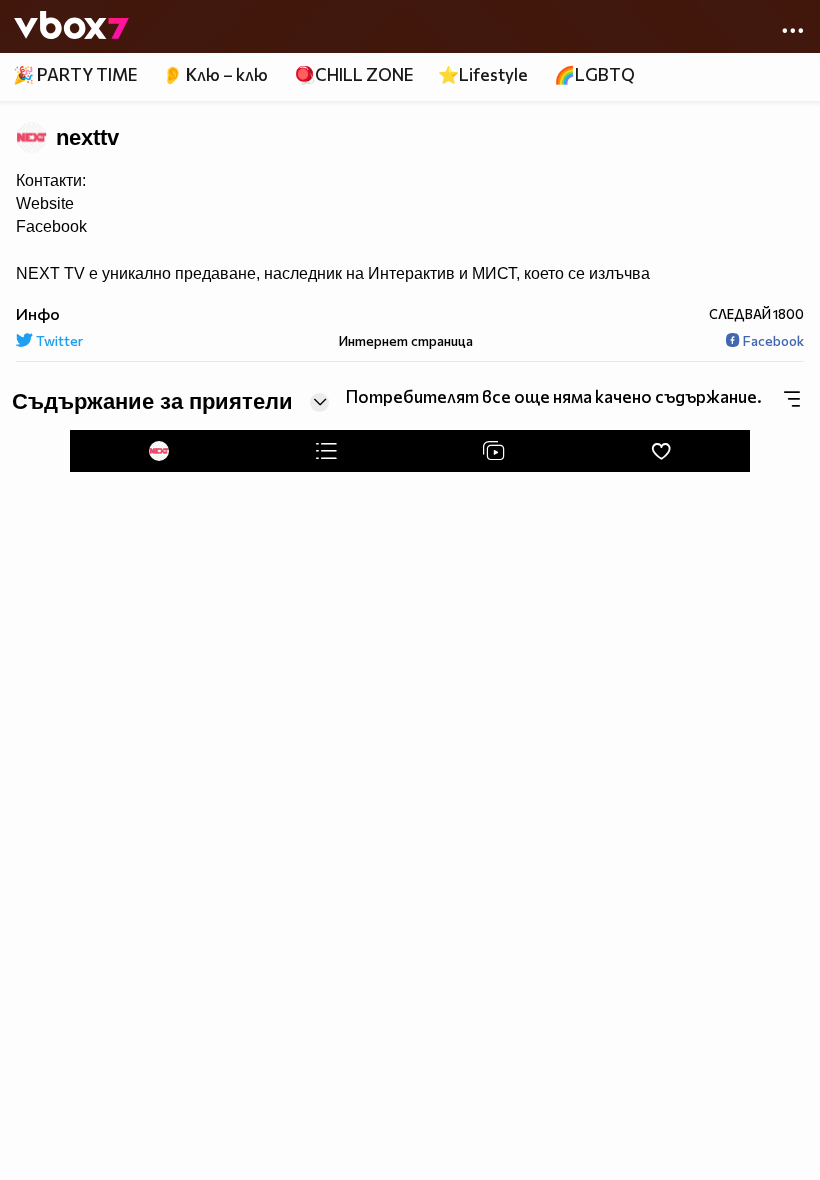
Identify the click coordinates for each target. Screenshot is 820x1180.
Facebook (51, 226)
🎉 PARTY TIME (75, 74)
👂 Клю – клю (215, 74)
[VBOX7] (71, 27)
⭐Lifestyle (483, 74)
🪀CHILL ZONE (353, 74)
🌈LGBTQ (594, 74)
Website (45, 203)
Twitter (58, 340)
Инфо (38, 313)
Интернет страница (404, 340)
